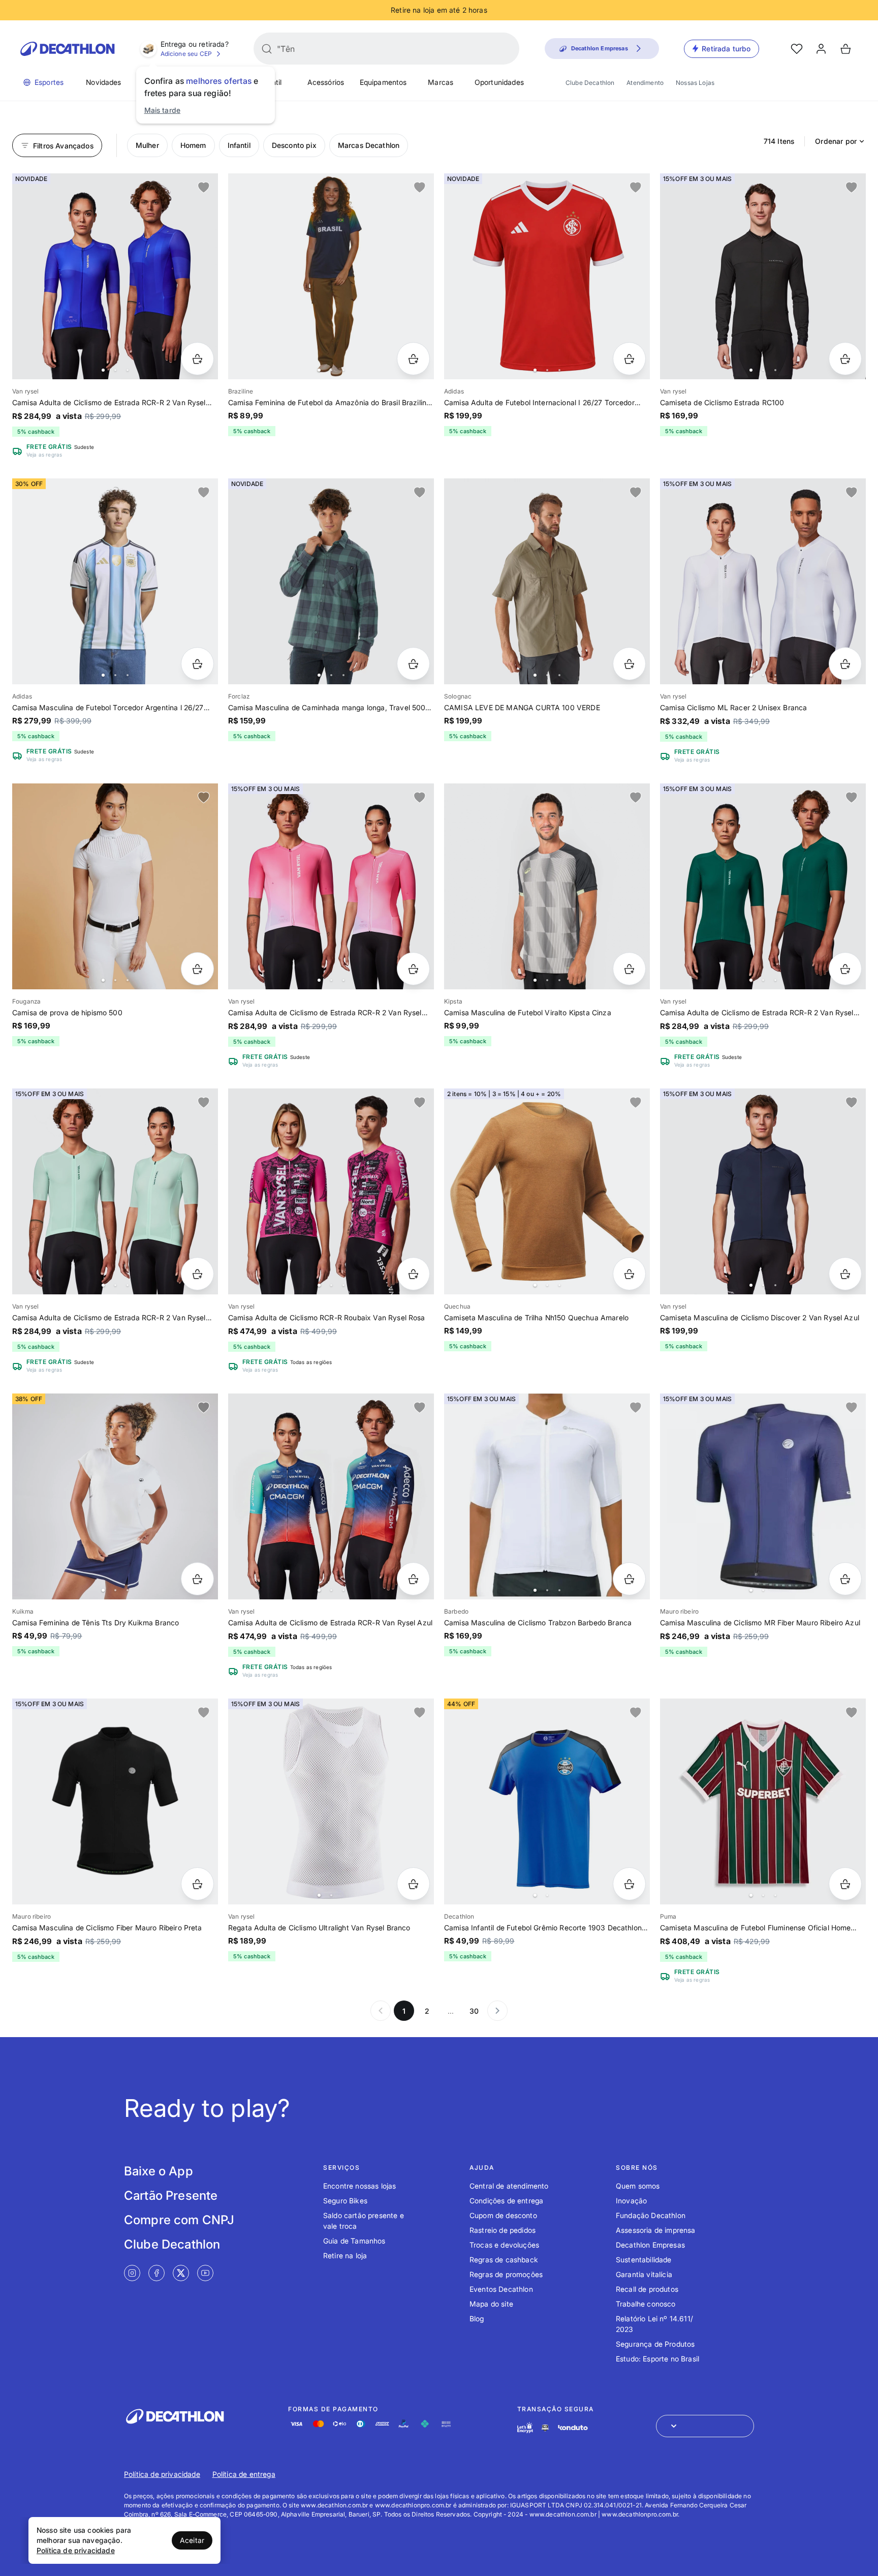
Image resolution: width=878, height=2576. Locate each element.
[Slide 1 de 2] (763, 1496)
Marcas (441, 82)
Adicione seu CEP (186, 54)
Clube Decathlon (590, 83)
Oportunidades (499, 82)
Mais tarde (163, 110)
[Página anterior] (381, 2011)
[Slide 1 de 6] (547, 581)
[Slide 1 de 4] (331, 276)
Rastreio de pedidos (503, 2230)
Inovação (631, 2201)
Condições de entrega (506, 2201)
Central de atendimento (509, 2186)
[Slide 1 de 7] (763, 276)
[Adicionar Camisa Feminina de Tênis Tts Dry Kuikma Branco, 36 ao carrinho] (197, 1579)
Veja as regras (44, 454)
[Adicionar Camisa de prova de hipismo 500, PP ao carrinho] (197, 969)
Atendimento (645, 83)
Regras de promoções (506, 2274)
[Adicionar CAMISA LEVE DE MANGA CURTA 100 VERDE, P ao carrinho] (629, 664)
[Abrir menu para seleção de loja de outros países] (705, 2426)
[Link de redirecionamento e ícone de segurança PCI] (545, 2428)
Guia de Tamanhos (354, 2241)
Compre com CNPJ (179, 2220)
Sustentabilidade (644, 2260)
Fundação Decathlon (651, 2215)
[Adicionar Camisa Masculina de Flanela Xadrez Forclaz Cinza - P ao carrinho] (413, 664)
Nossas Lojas (695, 83)
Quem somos (638, 2186)
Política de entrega (244, 2474)
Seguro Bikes (345, 2201)
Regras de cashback (504, 2260)
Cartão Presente (171, 2195)
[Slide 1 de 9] (331, 581)
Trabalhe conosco (646, 2304)
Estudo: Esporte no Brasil (657, 2359)
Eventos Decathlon (501, 2289)
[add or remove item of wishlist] (204, 188)
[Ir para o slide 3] (128, 370)
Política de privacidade (162, 2474)
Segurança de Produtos (655, 2344)
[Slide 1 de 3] (547, 1496)
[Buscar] (267, 49)
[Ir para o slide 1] (103, 370)
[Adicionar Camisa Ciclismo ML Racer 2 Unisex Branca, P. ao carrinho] (845, 664)
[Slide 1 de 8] (763, 581)
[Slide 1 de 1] (115, 1801)
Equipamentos (383, 82)
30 (474, 2011)
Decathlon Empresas (650, 2245)
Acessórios (326, 82)
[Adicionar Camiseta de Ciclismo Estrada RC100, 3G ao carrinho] (845, 359)
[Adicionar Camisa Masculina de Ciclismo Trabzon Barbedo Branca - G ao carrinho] (629, 1579)
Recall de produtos (647, 2289)
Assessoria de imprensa (656, 2230)
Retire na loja (345, 2255)
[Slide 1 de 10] (115, 276)
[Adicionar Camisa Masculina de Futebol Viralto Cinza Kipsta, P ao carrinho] (629, 969)
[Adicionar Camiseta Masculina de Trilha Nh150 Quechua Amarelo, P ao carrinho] (629, 1274)
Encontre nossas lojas (359, 2186)
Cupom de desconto (503, 2215)
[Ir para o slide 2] (115, 370)
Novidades (103, 82)
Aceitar (192, 2540)
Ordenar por (836, 141)
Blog (477, 2319)
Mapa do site (491, 2304)
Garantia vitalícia (644, 2274)
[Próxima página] (497, 2011)
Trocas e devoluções (504, 2245)
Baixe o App (159, 2171)
